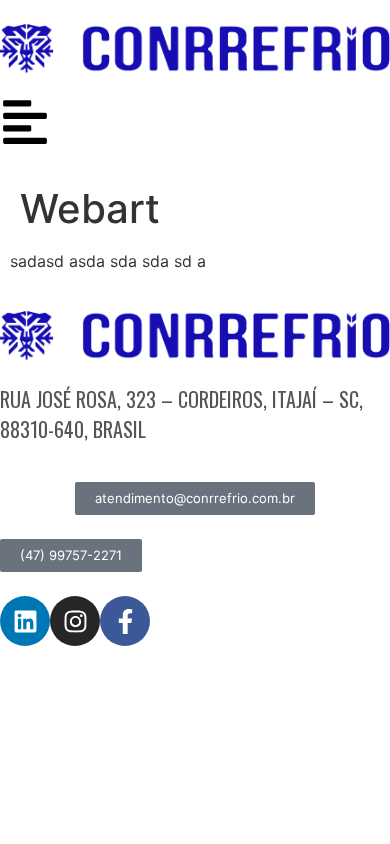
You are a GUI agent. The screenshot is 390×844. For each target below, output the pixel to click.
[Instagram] (75, 621)
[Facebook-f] (125, 621)
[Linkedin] (25, 621)
